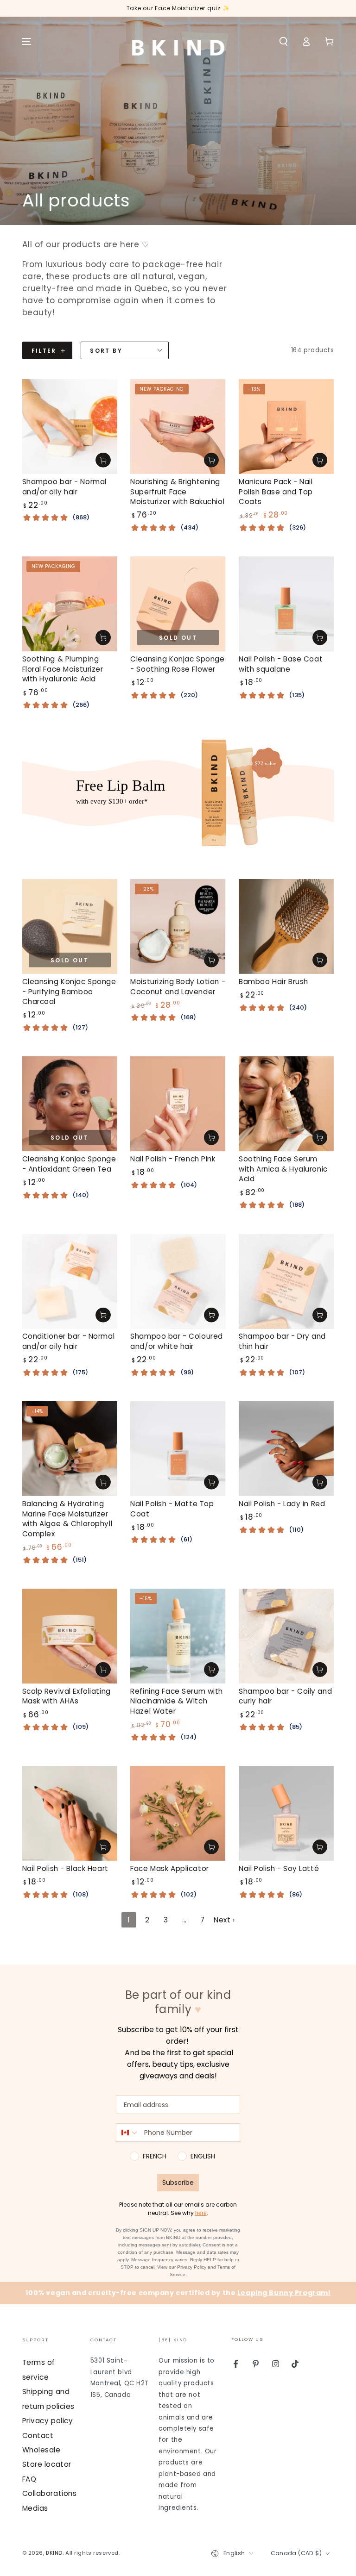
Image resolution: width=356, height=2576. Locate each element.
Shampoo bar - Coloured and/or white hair (177, 1341)
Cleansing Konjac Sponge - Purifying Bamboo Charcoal (69, 992)
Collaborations (50, 2493)
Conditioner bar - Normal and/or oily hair (69, 1341)
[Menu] (27, 42)
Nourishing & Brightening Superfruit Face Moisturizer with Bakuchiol (177, 492)
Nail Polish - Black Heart (65, 1868)
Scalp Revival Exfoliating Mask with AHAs (67, 1696)
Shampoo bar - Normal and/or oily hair (64, 487)
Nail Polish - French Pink (173, 1159)
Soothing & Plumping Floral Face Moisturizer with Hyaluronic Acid (63, 669)
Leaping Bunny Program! (284, 2293)
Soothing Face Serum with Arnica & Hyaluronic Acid (283, 1169)
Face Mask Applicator (169, 1868)
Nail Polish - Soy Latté (279, 1868)
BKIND (54, 2553)
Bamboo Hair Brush (273, 982)
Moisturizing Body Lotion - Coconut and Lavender (178, 987)
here (201, 2213)
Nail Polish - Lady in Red (282, 1504)
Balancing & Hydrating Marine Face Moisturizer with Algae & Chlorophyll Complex (67, 1519)
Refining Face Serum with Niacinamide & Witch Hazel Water (177, 1701)
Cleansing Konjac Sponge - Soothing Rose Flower (177, 664)
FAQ (29, 2479)
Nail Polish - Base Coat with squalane (281, 664)
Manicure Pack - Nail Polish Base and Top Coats (276, 492)
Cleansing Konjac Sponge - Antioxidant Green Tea (69, 1164)
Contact (38, 2436)
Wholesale (41, 2450)
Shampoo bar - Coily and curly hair (285, 1696)
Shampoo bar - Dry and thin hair (282, 1341)
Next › (224, 1920)
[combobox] (128, 2133)
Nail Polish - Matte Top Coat (172, 1509)
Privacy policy (48, 2421)
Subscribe (178, 2183)
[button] (283, 42)
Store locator (47, 2464)
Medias (35, 2508)
